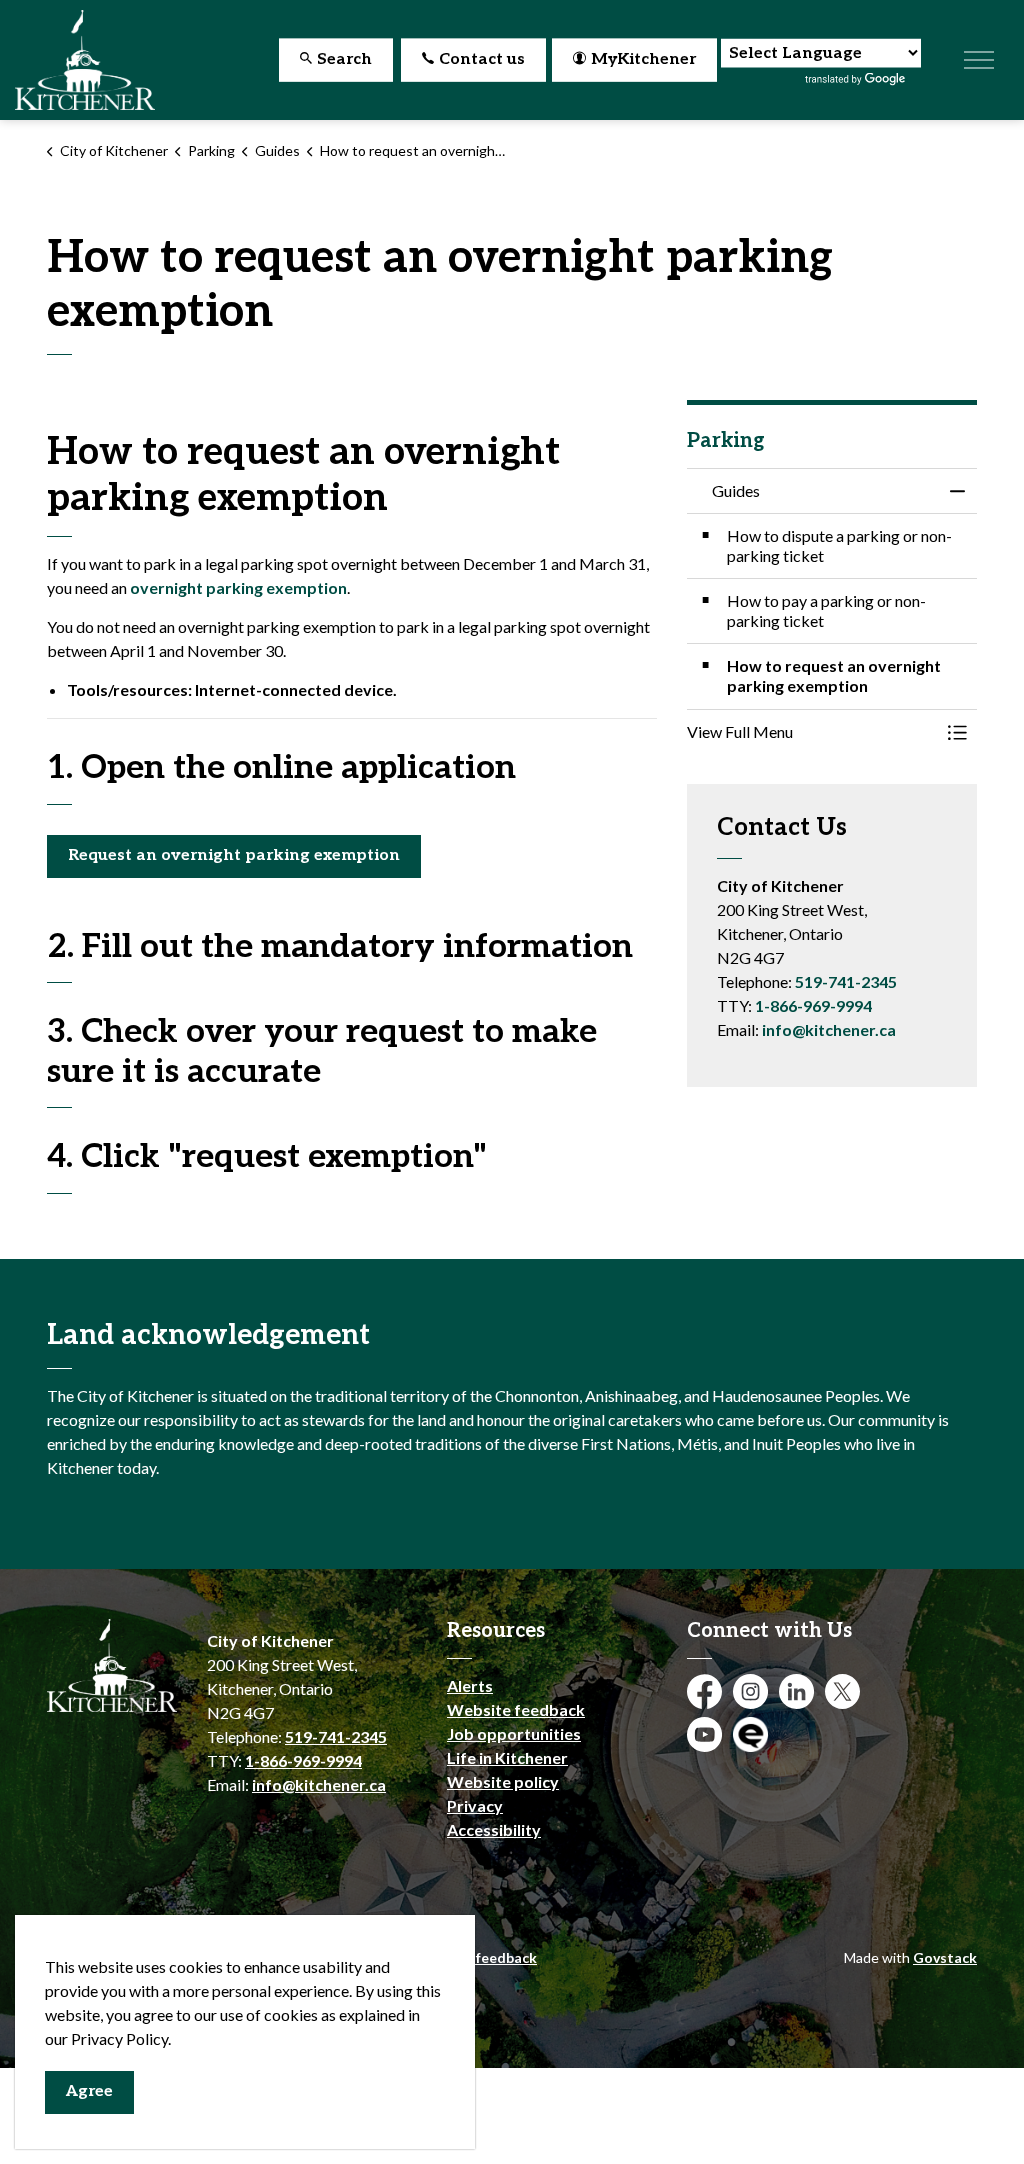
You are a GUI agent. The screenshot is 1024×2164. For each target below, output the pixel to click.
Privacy (475, 1805)
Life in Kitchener (507, 1757)
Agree (89, 2091)
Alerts (470, 1685)
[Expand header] (979, 60)
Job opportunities (514, 1733)
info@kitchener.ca (829, 1029)
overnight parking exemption (238, 587)
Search (344, 59)
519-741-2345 (846, 981)
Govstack (945, 1957)
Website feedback (516, 1709)
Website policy (503, 1781)
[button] (812, 732)
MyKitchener (643, 59)
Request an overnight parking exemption (234, 855)
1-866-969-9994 (813, 1005)
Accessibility (494, 1829)
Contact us (482, 59)
